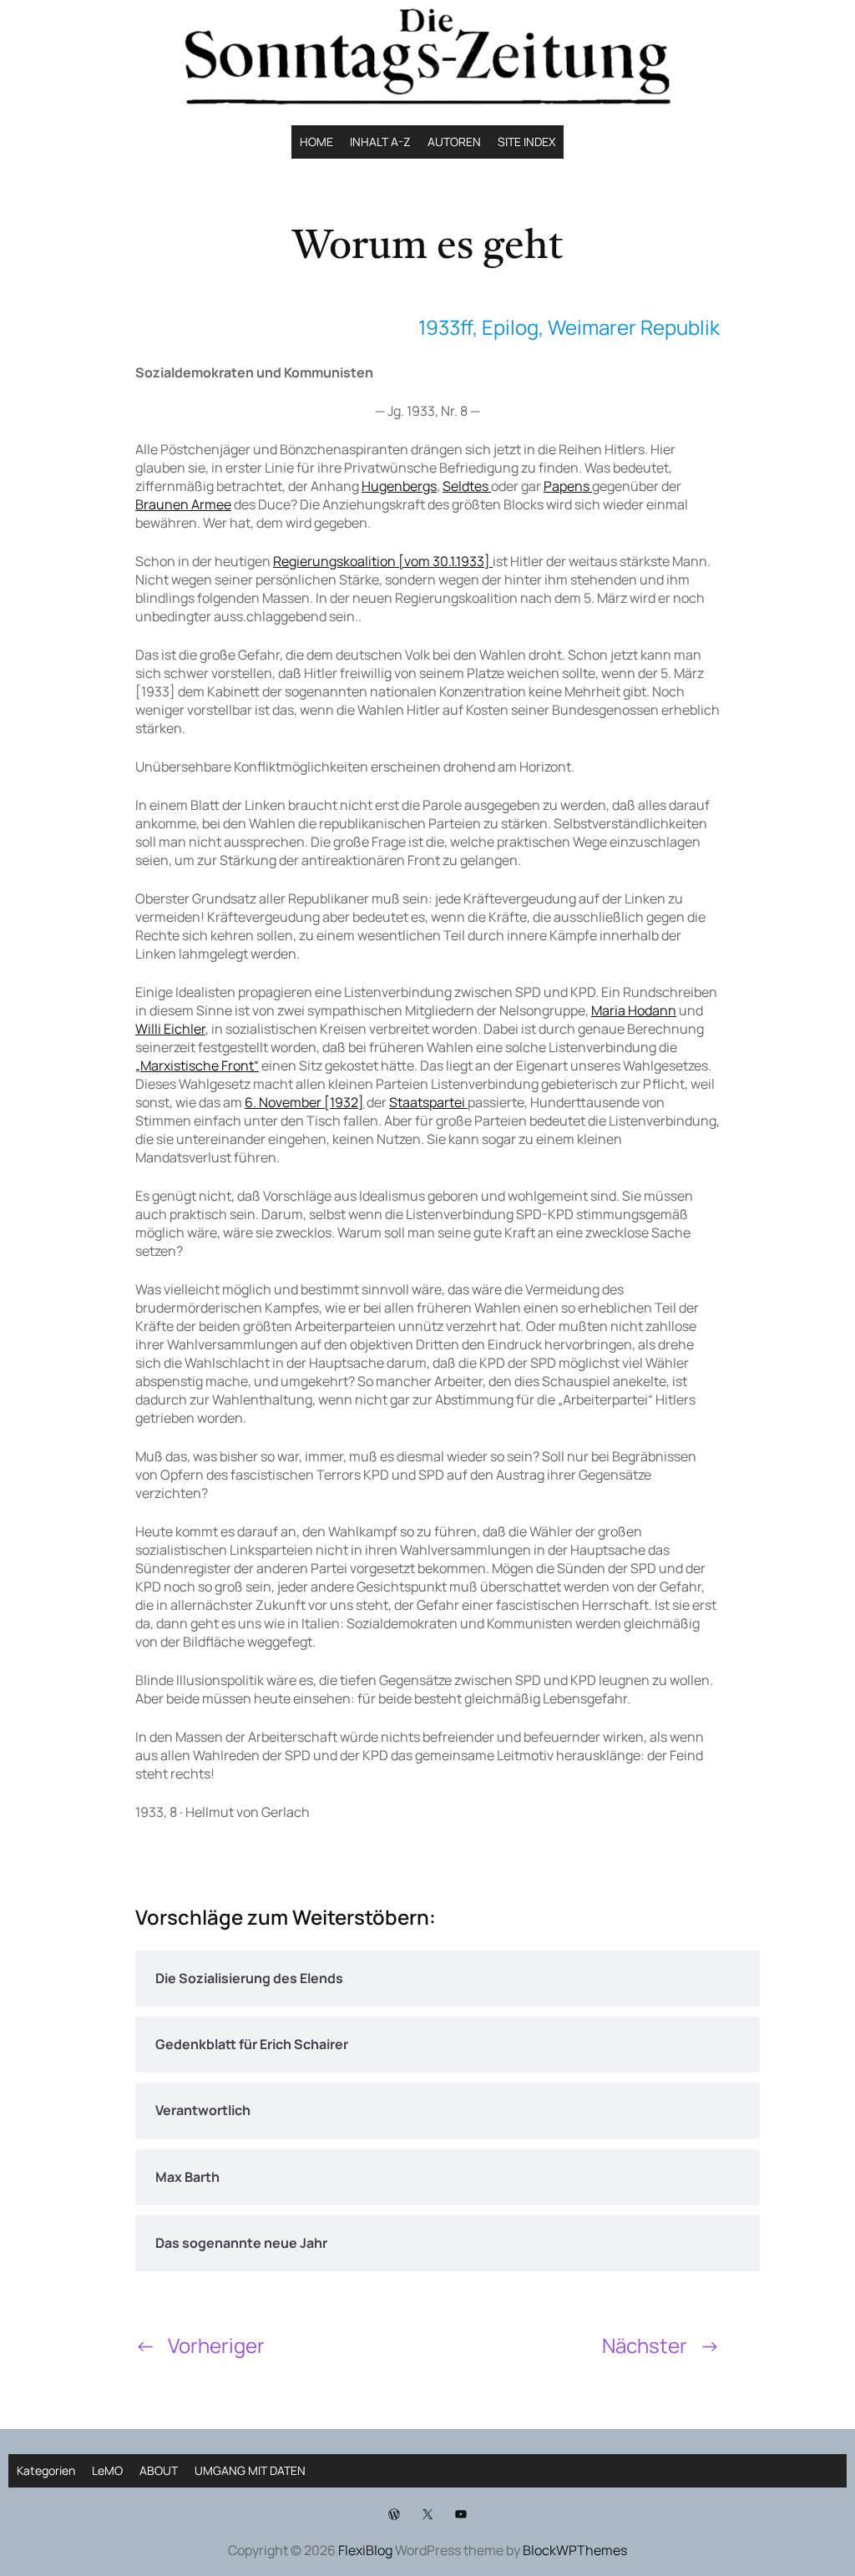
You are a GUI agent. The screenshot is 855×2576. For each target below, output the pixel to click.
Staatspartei (428, 1102)
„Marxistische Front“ (197, 1065)
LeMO (107, 2470)
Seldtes (467, 486)
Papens (568, 486)
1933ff (445, 327)
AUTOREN (454, 142)
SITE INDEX (526, 142)
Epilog (510, 327)
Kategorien (46, 2470)
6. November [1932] (304, 1102)
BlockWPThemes (575, 2550)
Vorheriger (216, 2345)
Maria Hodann (634, 1010)
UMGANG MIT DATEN (250, 2470)
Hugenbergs (399, 486)
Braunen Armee (183, 504)
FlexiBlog (365, 2550)
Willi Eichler (170, 1029)
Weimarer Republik (634, 327)
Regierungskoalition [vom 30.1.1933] (383, 561)
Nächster (645, 2345)
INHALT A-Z (380, 142)
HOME (316, 142)
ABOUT (159, 2470)
